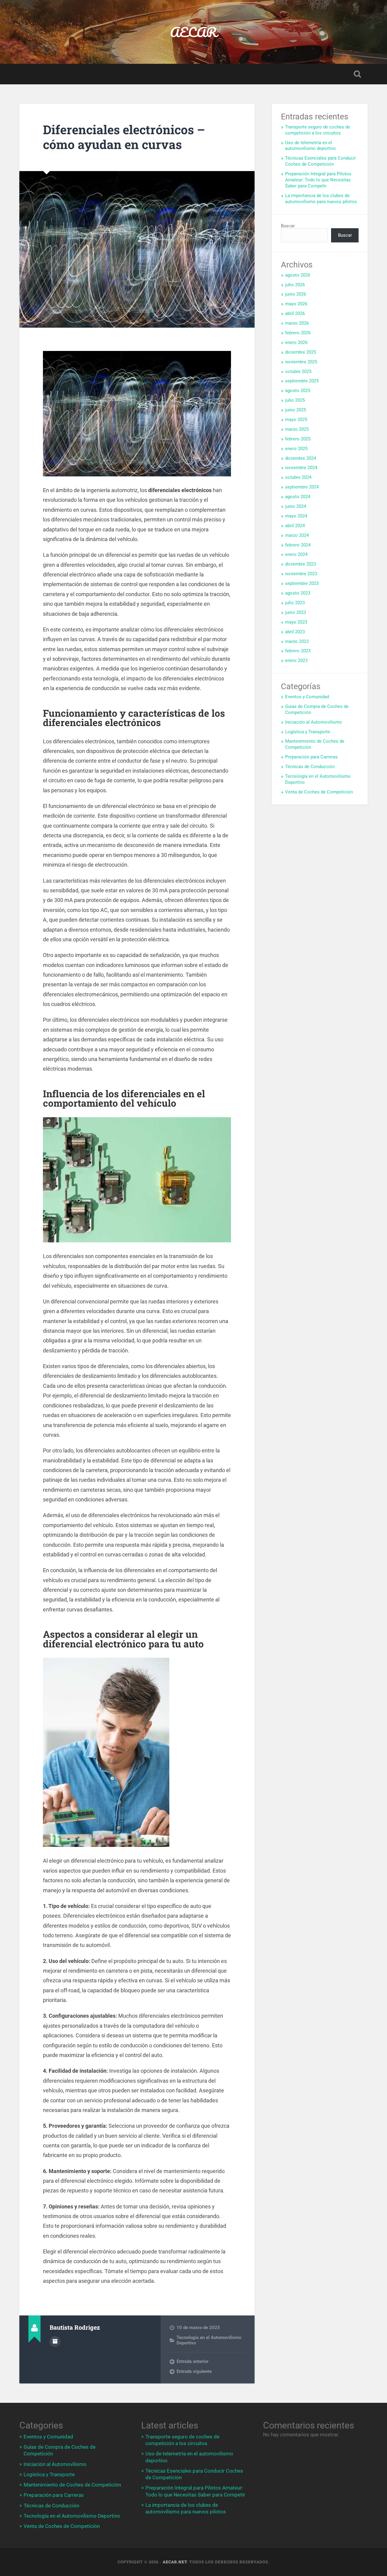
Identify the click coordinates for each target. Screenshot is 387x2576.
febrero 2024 (298, 545)
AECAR (193, 32)
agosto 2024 (298, 497)
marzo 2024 (297, 535)
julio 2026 (295, 285)
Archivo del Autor (55, 2341)
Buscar (288, 226)
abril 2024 (295, 526)
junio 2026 (296, 294)
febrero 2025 (298, 439)
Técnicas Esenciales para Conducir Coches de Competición (320, 161)
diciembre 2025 (301, 352)
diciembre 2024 (301, 458)
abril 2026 (295, 313)
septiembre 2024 (302, 487)
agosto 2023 (298, 593)
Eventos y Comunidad (307, 697)
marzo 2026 (297, 323)
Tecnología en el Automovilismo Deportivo (72, 2516)
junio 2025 (296, 410)
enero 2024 (296, 554)
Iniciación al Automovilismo (314, 722)
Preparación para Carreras (311, 757)
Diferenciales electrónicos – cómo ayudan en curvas (124, 137)
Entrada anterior (192, 2361)
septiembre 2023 (302, 583)
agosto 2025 (298, 391)
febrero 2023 (298, 651)
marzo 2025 (297, 429)
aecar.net (175, 2562)
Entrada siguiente (194, 2371)
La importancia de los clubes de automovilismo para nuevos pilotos (321, 199)
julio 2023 (295, 603)
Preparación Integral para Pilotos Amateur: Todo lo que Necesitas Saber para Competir (318, 180)
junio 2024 (296, 506)
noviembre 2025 (301, 362)
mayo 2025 (296, 420)
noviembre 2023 (301, 574)
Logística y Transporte (308, 732)
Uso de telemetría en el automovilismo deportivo (311, 146)
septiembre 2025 (302, 381)
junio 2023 (296, 612)
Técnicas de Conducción (310, 767)
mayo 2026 (296, 304)
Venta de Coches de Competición (319, 792)
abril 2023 (295, 632)
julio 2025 (295, 400)
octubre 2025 (298, 371)
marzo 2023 (297, 641)
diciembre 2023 (301, 564)
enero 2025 (296, 449)
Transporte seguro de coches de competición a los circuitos (318, 130)
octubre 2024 (298, 477)
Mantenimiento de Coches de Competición (72, 2485)
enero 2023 (296, 660)
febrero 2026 (298, 333)
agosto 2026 (298, 275)
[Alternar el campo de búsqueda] (357, 74)
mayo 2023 (296, 622)
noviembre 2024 (301, 468)
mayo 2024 (296, 516)
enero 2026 (296, 342)
